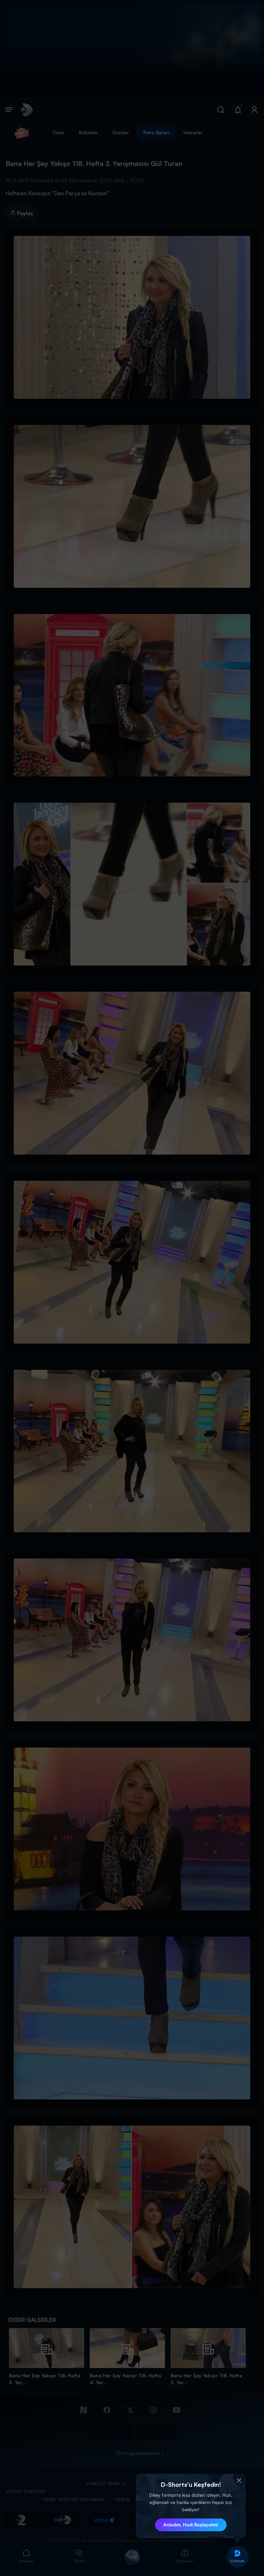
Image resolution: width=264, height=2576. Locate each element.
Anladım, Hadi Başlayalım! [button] (191, 2525)
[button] (239, 2481)
